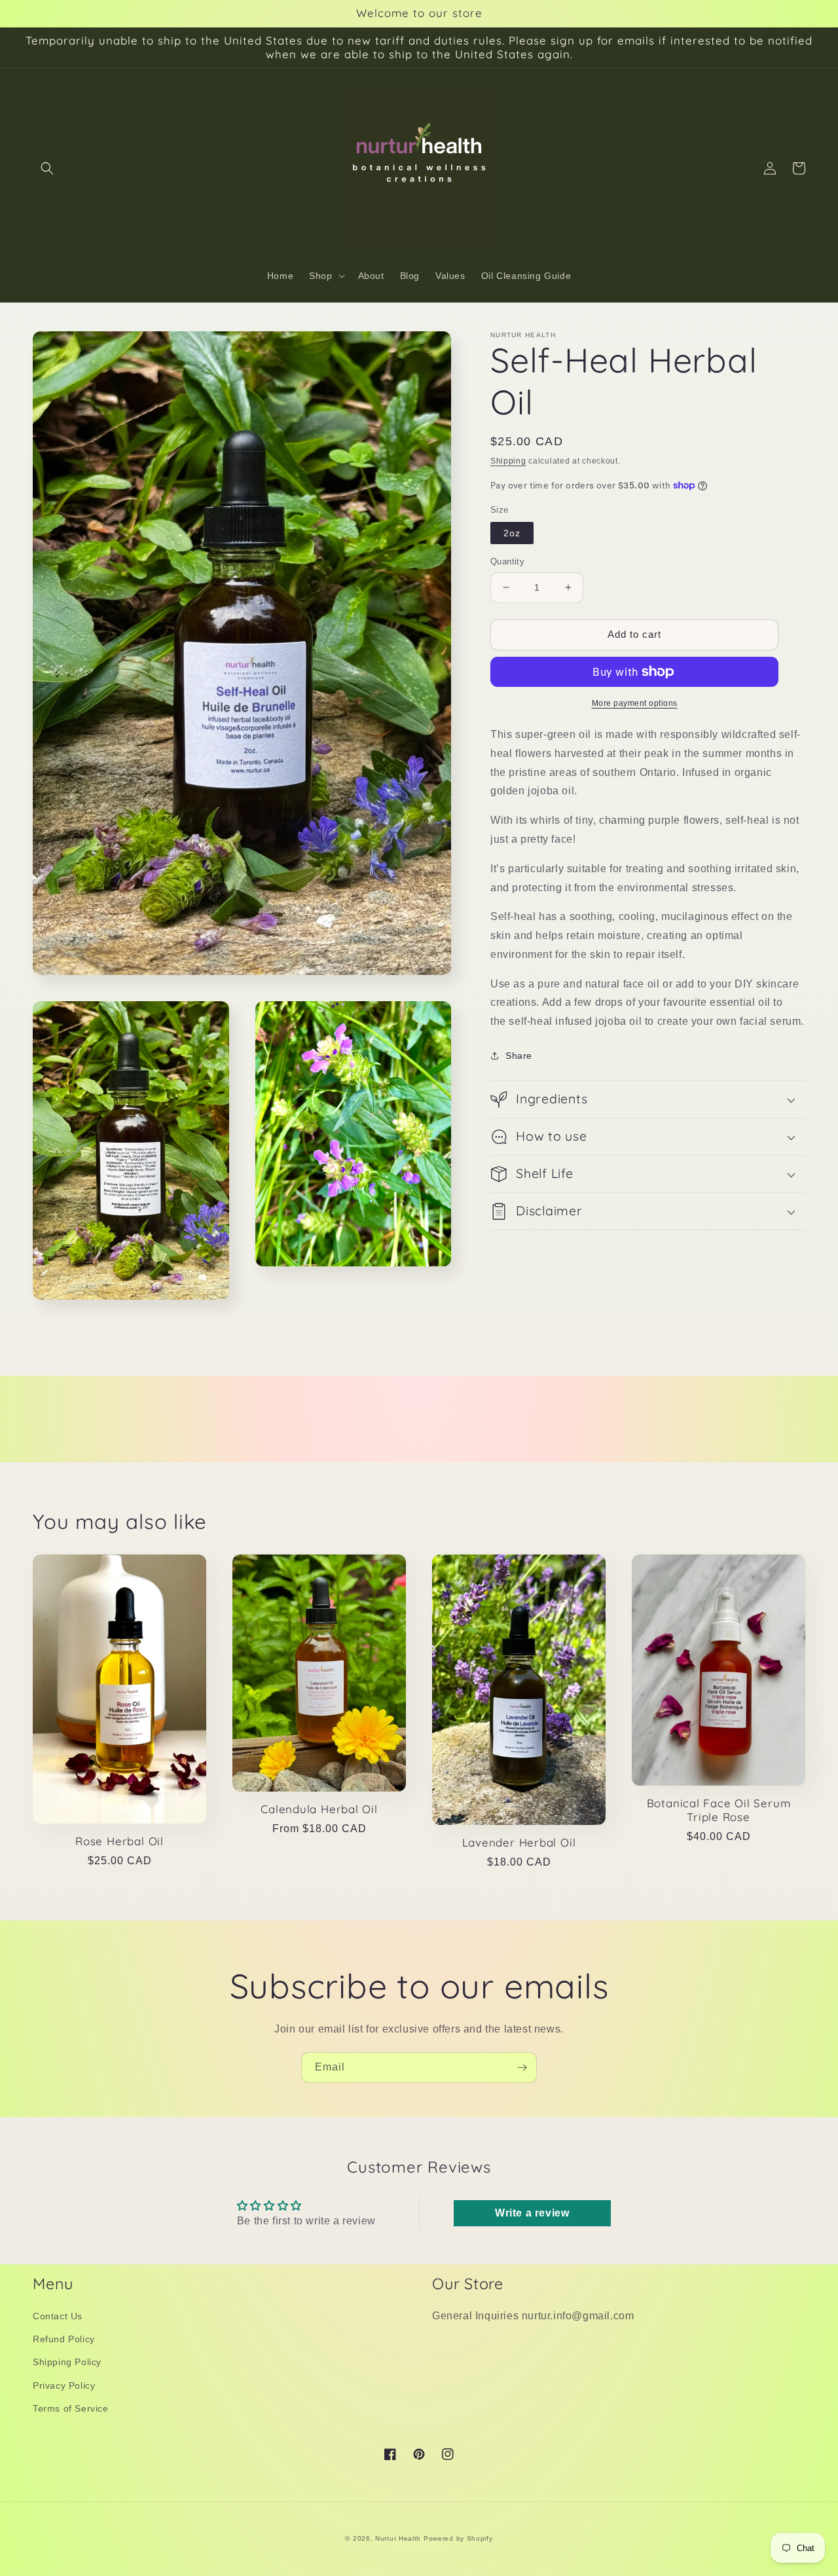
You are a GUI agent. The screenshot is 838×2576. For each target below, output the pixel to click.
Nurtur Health (398, 2538)
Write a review (532, 2213)
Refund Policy (64, 2339)
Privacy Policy (64, 2385)
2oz (512, 533)
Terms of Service (71, 2408)
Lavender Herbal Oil (519, 1843)
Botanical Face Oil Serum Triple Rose (719, 1810)
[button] (47, 168)
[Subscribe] (522, 2068)
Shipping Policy (67, 2362)
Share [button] (519, 1056)
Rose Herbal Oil (119, 1841)
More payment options (635, 703)
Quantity (507, 561)
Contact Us (58, 2316)
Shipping (508, 461)
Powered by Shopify (458, 2538)
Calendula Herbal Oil (319, 1809)
